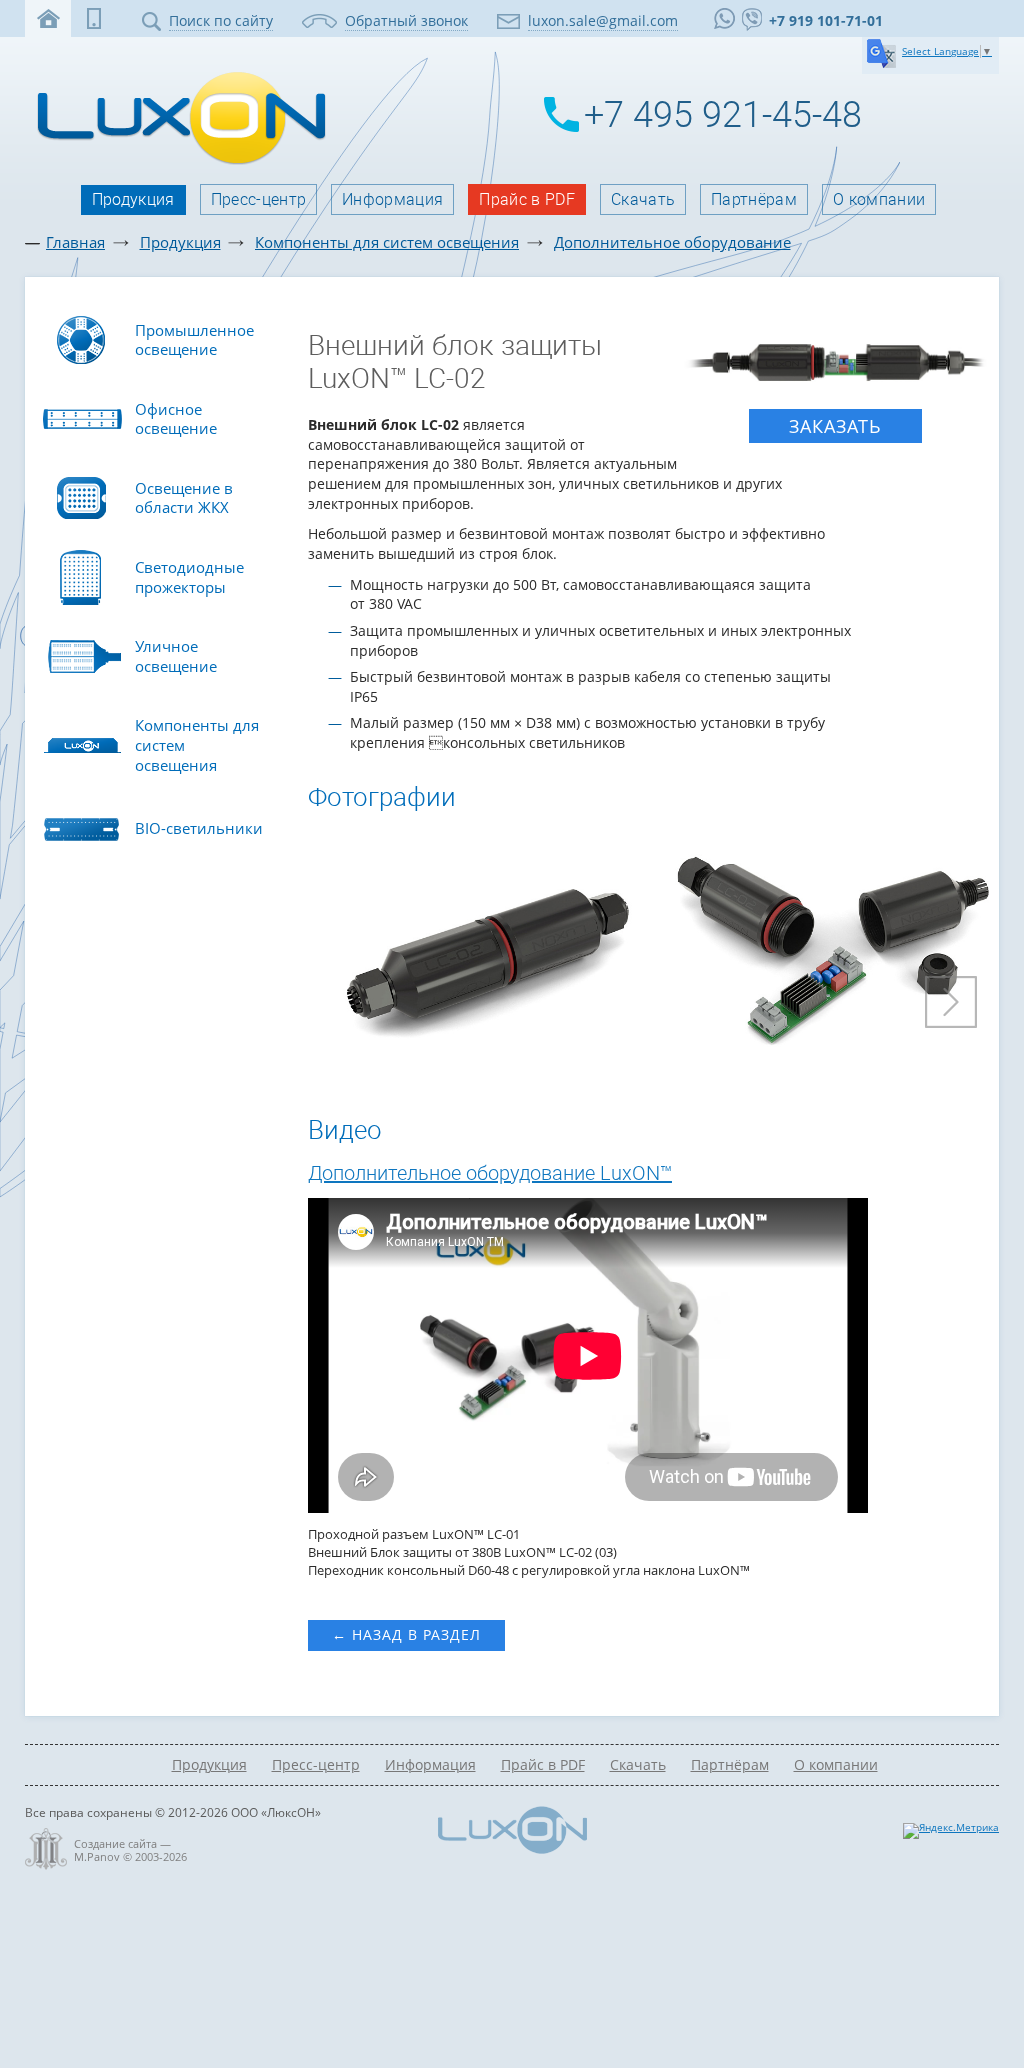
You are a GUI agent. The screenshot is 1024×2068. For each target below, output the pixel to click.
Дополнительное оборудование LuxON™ (490, 1173)
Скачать (643, 199)
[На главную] (176, 162)
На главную (48, 18)
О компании (879, 199)
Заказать (835, 426)
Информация (392, 199)
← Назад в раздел (406, 1634)
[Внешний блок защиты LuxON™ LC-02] (836, 363)
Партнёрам (754, 199)
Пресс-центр (259, 199)
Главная (75, 242)
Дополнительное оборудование (672, 242)
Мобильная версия (94, 18)
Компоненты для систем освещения (387, 242)
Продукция (133, 199)
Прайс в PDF (527, 199)
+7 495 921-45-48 (723, 115)
